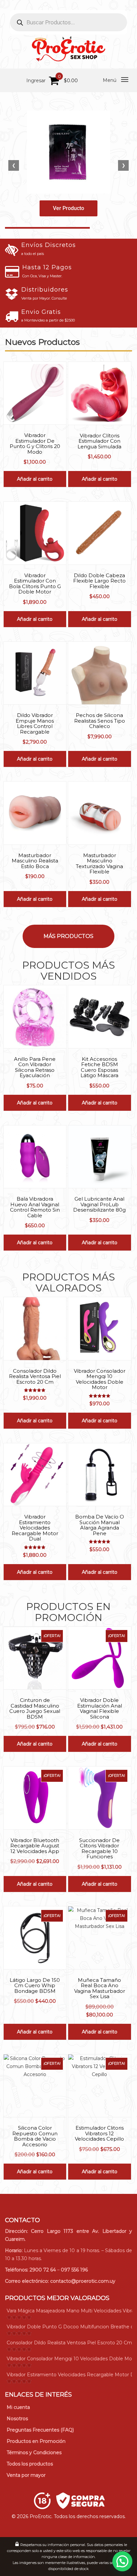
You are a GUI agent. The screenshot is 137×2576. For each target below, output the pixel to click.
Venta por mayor (26, 2475)
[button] (122, 2561)
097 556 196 (74, 2270)
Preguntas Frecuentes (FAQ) (40, 2430)
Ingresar (36, 81)
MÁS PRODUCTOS (68, 936)
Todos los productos (30, 2464)
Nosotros (17, 2419)
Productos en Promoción (36, 2441)
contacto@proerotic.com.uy (83, 2281)
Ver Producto (68, 208)
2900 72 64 (43, 2270)
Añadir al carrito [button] (35, 479)
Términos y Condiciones (34, 2453)
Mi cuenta (18, 2407)
